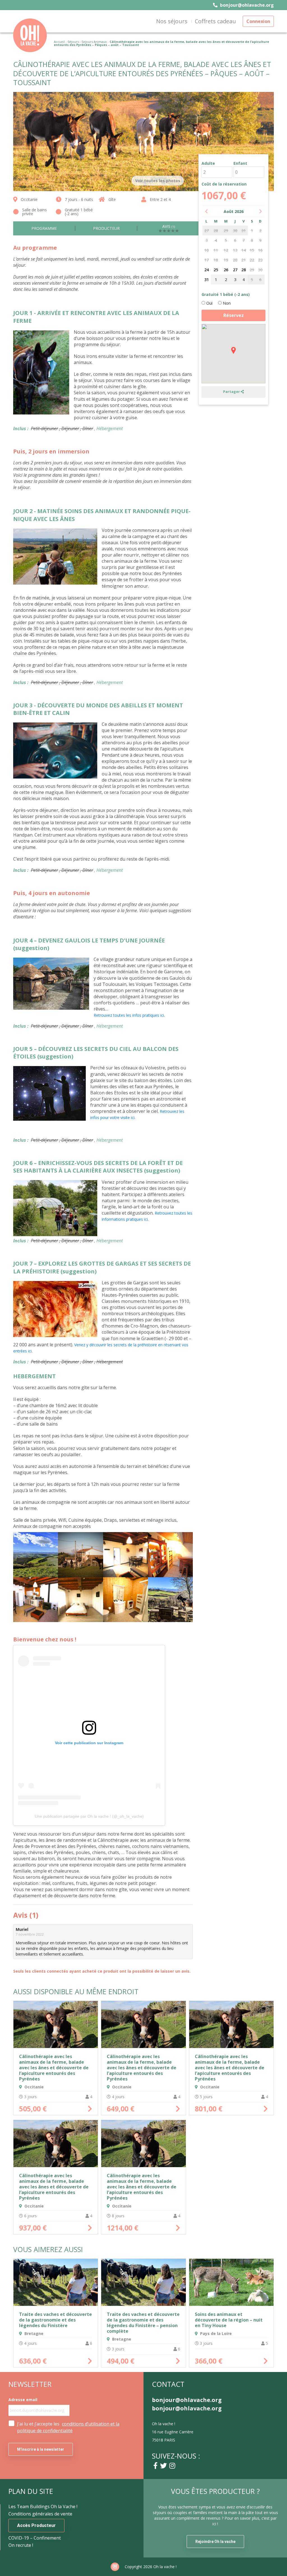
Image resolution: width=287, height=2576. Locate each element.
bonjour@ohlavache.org (246, 5)
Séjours (73, 42)
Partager (232, 392)
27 (235, 270)
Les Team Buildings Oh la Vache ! (43, 2506)
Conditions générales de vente (40, 2514)
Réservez (234, 315)
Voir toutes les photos (158, 181)
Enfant (240, 163)
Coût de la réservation (224, 184)
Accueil (59, 42)
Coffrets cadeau (215, 21)
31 (207, 280)
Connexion (258, 21)
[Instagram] (172, 2466)
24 (207, 270)
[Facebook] (155, 2466)
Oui (209, 303)
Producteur (106, 228)
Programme (44, 228)
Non (226, 303)
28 (244, 270)
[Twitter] (163, 2466)
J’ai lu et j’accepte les (68, 2427)
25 (216, 270)
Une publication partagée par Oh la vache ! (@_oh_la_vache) (89, 1816)
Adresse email (23, 2400)
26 (226, 270)
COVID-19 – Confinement (35, 2538)
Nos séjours (172, 21)
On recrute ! (21, 2545)
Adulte (208, 163)
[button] (233, 350)
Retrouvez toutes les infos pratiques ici (129, 1015)
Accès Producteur (36, 2525)
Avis (169, 227)
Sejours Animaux (94, 42)
